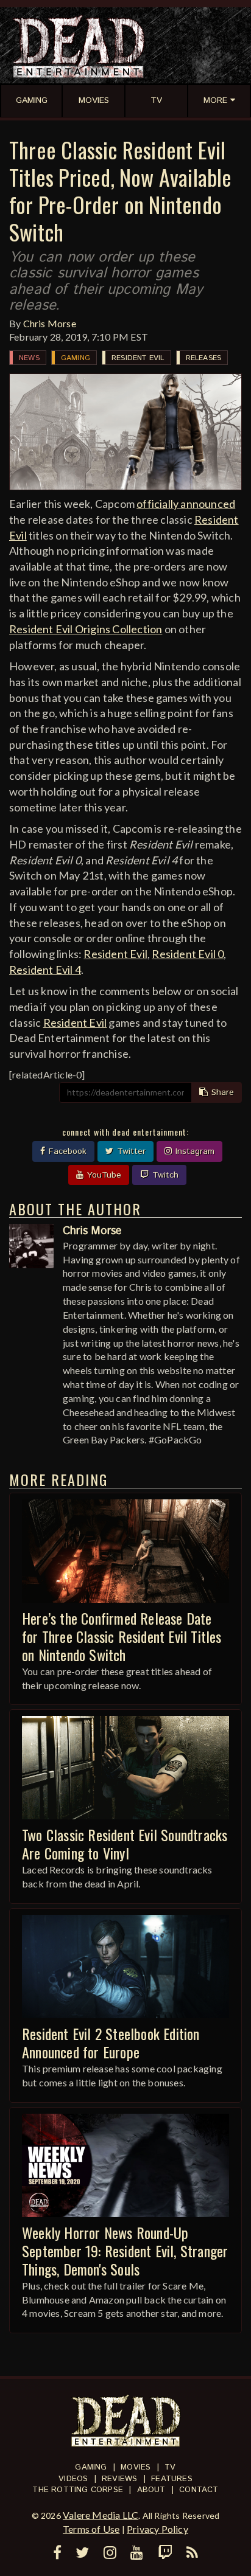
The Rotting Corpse (78, 2490)
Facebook (66, 1151)
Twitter (130, 1151)
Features (172, 2479)
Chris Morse (50, 323)
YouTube (103, 1175)
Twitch (164, 1175)
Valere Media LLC (101, 2515)
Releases (204, 358)
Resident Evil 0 (188, 954)
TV (170, 2467)
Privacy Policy (157, 2529)
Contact (199, 2490)
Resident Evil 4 (45, 970)
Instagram (193, 1151)
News (29, 358)
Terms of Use (91, 2529)
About (151, 2490)
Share (221, 1092)
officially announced (186, 504)
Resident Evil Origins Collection (86, 629)
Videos (73, 2479)
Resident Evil (138, 358)
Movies (136, 2467)
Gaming (76, 358)
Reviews (119, 2479)
